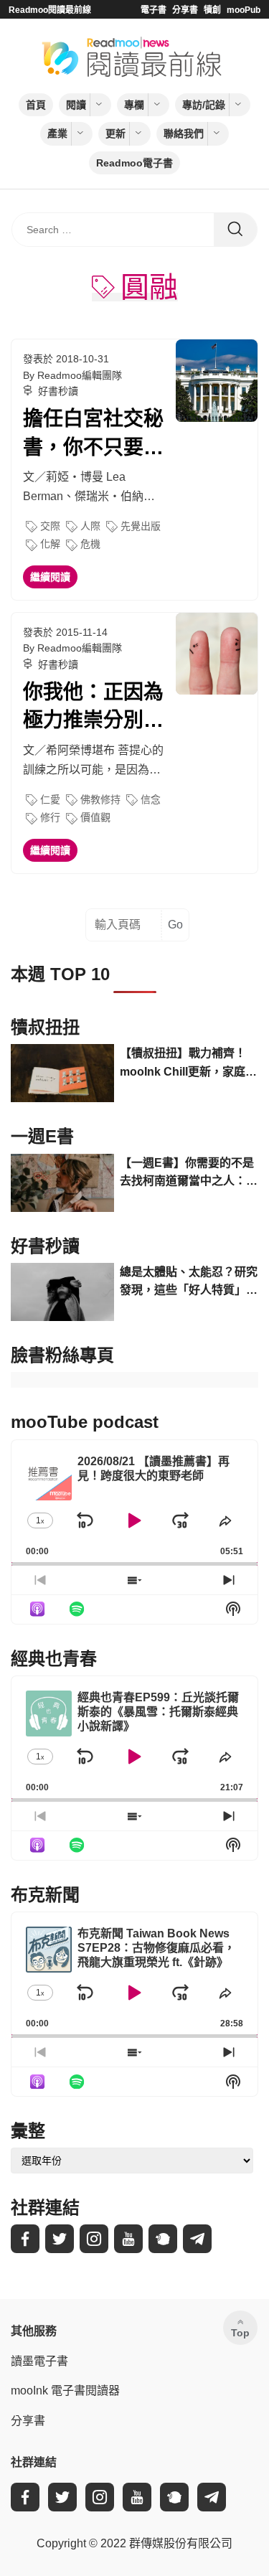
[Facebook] (25, 2239)
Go (175, 925)
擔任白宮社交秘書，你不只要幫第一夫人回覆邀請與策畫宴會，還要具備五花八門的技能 (93, 434)
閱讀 (76, 105)
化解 (50, 544)
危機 (90, 544)
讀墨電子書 (39, 2361)
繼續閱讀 (50, 577)
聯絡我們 (184, 133)
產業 (57, 133)
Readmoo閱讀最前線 (50, 10)
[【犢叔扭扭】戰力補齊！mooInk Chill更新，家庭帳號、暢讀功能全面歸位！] (62, 1073)
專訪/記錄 (204, 105)
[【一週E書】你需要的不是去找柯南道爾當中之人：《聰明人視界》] (62, 1183)
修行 (50, 817)
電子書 (154, 10)
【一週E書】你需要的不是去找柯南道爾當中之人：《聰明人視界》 (187, 1174)
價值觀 (95, 817)
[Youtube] (128, 2239)
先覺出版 (141, 526)
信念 (151, 799)
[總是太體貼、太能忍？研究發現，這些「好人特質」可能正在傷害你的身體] (62, 1292)
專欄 (134, 105)
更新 (115, 133)
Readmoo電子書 (134, 163)
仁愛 (50, 799)
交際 (50, 526)
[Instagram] (94, 2239)
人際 (90, 526)
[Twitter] (60, 2239)
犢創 (212, 10)
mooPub (244, 10)
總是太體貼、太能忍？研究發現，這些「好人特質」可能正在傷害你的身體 (189, 1283)
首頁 (36, 105)
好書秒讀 (58, 391)
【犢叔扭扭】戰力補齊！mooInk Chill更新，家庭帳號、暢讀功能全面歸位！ (188, 1064)
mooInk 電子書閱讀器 (65, 2391)
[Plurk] (163, 2239)
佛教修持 (100, 799)
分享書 (185, 10)
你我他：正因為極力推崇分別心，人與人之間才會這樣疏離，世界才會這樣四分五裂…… (93, 708)
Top (240, 2333)
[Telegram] (197, 2239)
